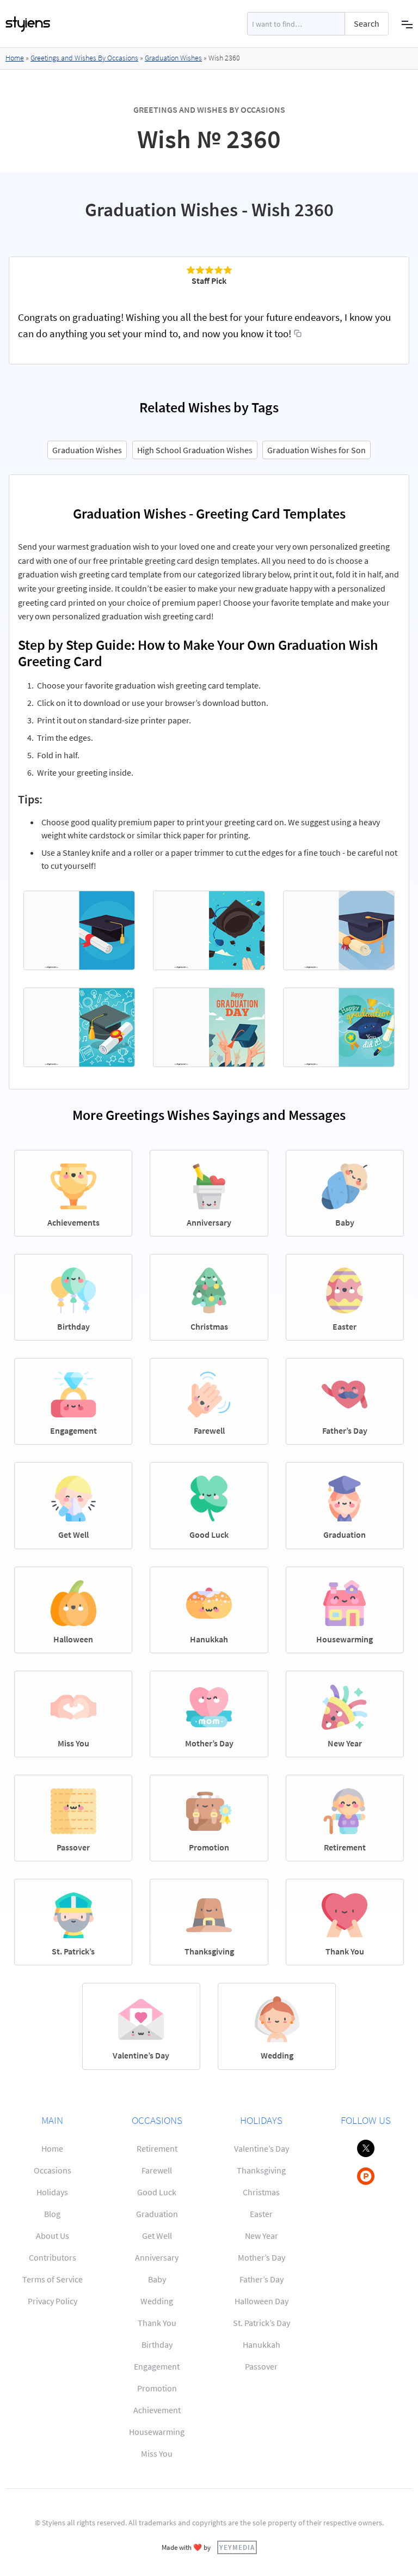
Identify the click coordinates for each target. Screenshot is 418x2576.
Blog (52, 2214)
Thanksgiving (261, 2170)
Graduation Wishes (173, 58)
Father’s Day (262, 2279)
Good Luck (157, 2192)
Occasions (53, 2170)
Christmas (261, 2192)
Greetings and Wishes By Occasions (84, 58)
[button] (407, 24)
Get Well (157, 2236)
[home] (28, 24)
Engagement (157, 2366)
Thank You (157, 2323)
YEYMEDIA (237, 2547)
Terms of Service (53, 2279)
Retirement (157, 2148)
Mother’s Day (262, 2257)
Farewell (157, 2170)
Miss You (157, 2453)
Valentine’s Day (262, 2148)
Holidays (52, 2192)
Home (15, 58)
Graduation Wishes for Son (316, 450)
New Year (262, 2236)
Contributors (53, 2257)
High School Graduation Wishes (195, 450)
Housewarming (157, 2432)
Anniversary (157, 2257)
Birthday (157, 2344)
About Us (53, 2236)
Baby (157, 2279)
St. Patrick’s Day (262, 2323)
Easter (261, 2214)
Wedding (157, 2301)
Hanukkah (262, 2344)
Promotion (157, 2388)
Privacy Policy (53, 2301)
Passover (261, 2366)
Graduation (157, 2214)
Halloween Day (262, 2301)
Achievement (157, 2410)
